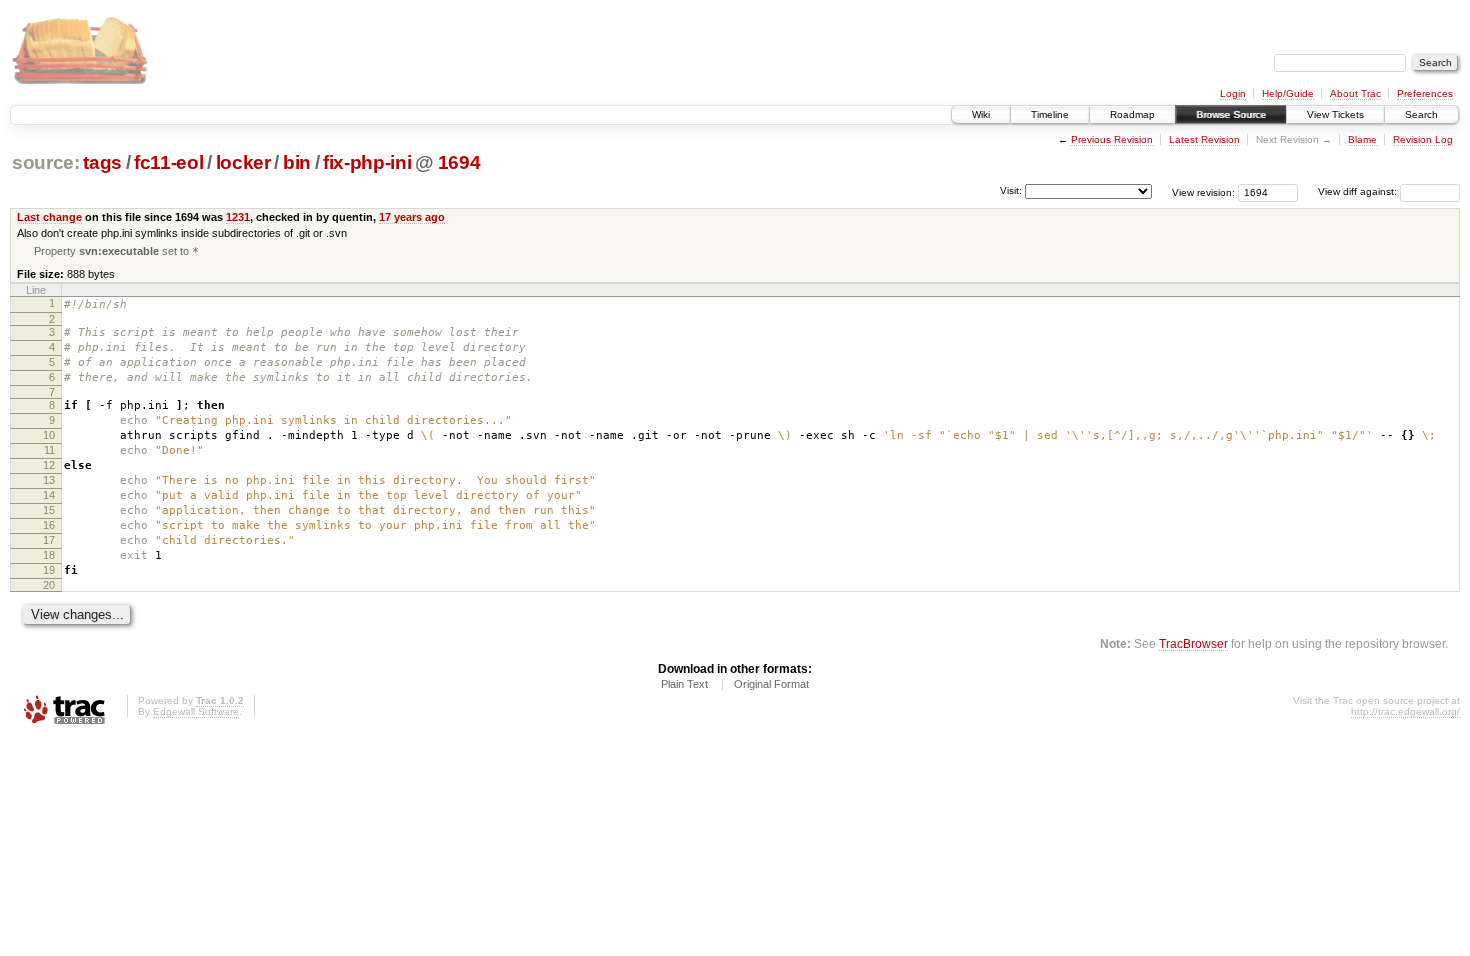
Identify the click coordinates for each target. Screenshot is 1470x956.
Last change (49, 217)
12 (49, 465)
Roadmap (1132, 114)
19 (49, 570)
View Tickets (1335, 114)
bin (297, 162)
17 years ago (412, 217)
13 (49, 480)
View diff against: (1359, 191)
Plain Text (684, 684)
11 (49, 450)
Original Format (771, 684)
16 (49, 525)
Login (1233, 93)
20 (49, 585)
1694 (459, 162)
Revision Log (1423, 139)
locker (243, 162)
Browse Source (1231, 114)
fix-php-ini (367, 162)
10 (49, 435)
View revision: (1203, 191)
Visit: (1011, 190)
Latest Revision (1204, 139)
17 (49, 540)
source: (46, 162)
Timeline (1050, 114)
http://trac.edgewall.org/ (1405, 711)
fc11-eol (168, 162)
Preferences (1425, 93)
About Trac (1355, 93)
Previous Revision (1112, 139)
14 (49, 495)
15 (49, 510)
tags (102, 162)
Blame (1362, 139)
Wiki (981, 114)
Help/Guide (1288, 93)
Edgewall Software (196, 711)
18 (49, 555)
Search (1421, 114)
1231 (238, 217)
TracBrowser (1193, 643)
